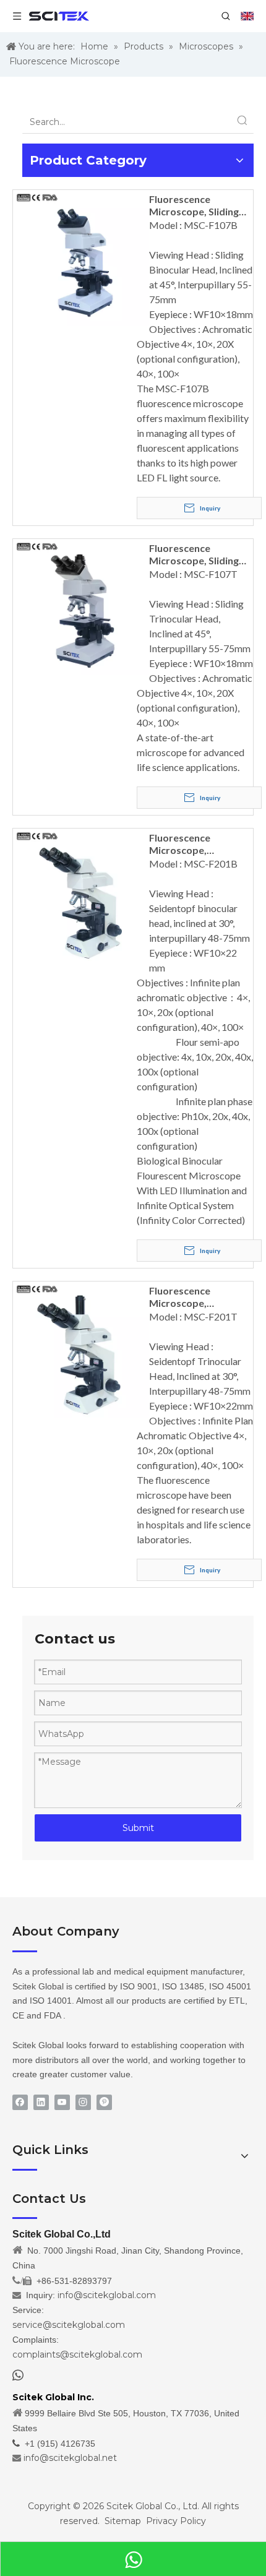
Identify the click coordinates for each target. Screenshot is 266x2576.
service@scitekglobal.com (69, 2325)
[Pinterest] (104, 2102)
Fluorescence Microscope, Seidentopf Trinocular (200, 1297)
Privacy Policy (176, 2521)
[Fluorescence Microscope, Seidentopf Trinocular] (81, 1348)
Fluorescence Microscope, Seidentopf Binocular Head (198, 844)
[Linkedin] (41, 2102)
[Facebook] (20, 2102)
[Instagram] (83, 2102)
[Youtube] (62, 2102)
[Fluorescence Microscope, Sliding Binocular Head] (81, 256)
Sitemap (123, 2521)
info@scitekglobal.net (70, 2458)
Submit (138, 1828)
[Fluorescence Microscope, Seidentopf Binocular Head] (81, 895)
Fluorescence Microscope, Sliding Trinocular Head (194, 554)
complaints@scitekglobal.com (77, 2354)
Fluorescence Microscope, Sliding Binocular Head (194, 205)
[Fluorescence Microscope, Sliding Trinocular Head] (81, 605)
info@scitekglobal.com (107, 2295)
